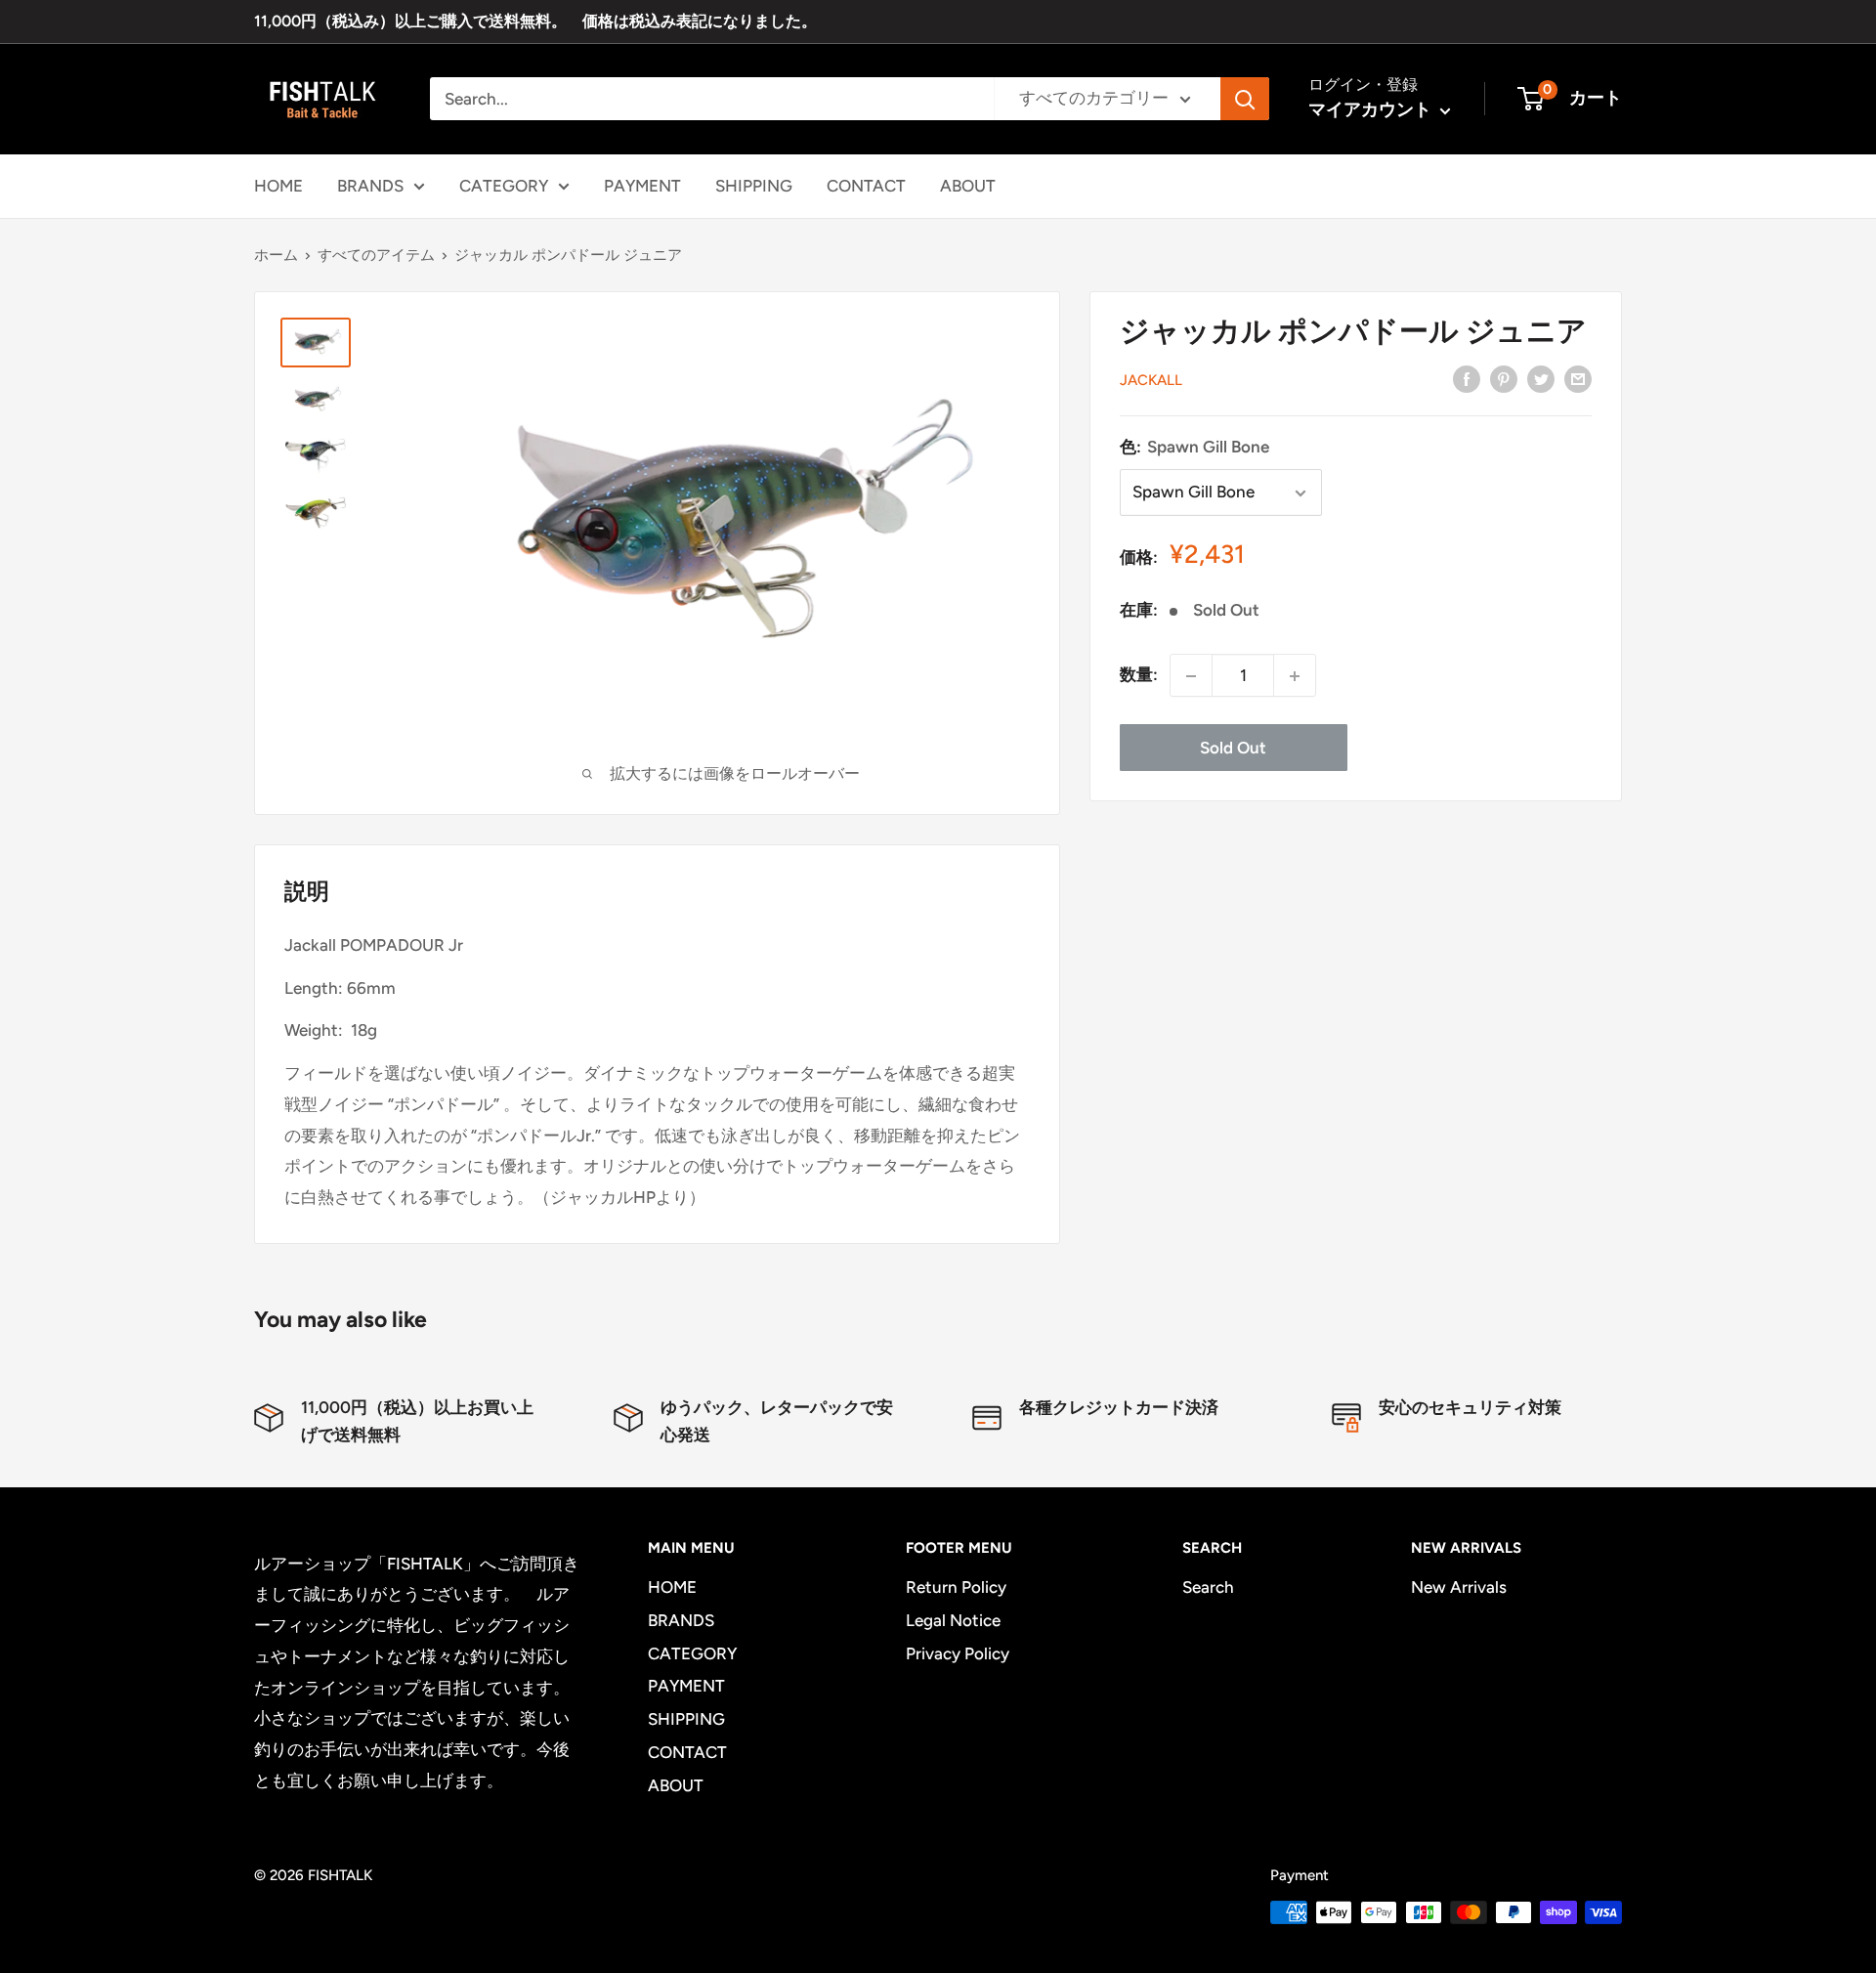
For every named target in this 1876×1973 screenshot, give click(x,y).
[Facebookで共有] (1467, 378)
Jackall (1151, 380)
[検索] (1245, 99)
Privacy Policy (958, 1653)
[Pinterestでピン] (1504, 378)
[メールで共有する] (1578, 378)
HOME (278, 185)
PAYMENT (642, 185)
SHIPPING (754, 185)
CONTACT (866, 185)
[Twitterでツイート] (1541, 378)
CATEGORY (504, 185)
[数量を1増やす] (1295, 676)
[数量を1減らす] (1191, 676)
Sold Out (1233, 749)
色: (1194, 447)
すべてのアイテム (376, 255)
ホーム (276, 255)
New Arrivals (1459, 1587)
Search (1208, 1587)
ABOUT (968, 185)
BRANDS (370, 185)
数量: (1139, 675)
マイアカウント (1372, 109)
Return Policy (956, 1587)
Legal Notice (953, 1620)
